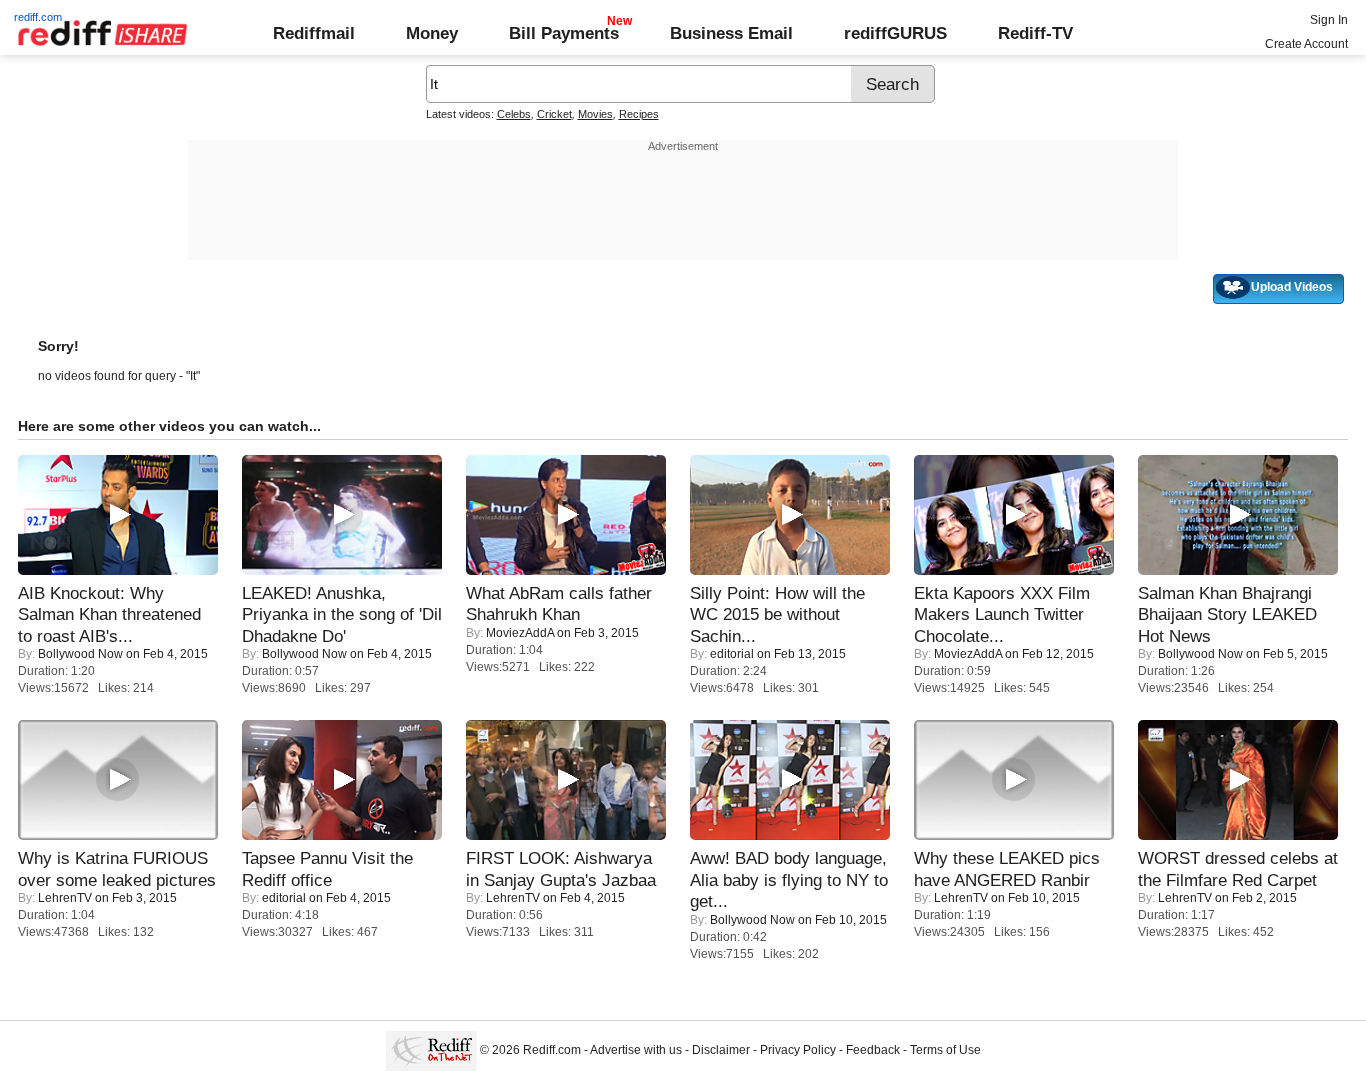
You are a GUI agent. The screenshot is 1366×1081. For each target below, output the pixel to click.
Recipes (639, 114)
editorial (732, 654)
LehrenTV (65, 898)
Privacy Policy (798, 1050)
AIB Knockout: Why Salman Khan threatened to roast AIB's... (109, 614)
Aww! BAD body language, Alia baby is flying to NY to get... (789, 879)
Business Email (731, 33)
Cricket (554, 114)
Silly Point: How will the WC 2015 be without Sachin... (777, 614)
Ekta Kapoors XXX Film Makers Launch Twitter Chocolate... (1002, 614)
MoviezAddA (520, 633)
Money (432, 33)
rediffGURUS (895, 33)
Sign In (1329, 20)
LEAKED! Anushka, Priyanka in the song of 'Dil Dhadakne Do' (342, 614)
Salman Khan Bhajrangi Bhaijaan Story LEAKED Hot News (1227, 614)
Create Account (1306, 44)
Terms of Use (945, 1050)
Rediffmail (314, 33)
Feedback (873, 1050)
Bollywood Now (80, 654)
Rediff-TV (1035, 33)
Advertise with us (636, 1050)
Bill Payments (564, 33)
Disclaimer (721, 1050)
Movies (595, 114)
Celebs (514, 114)
